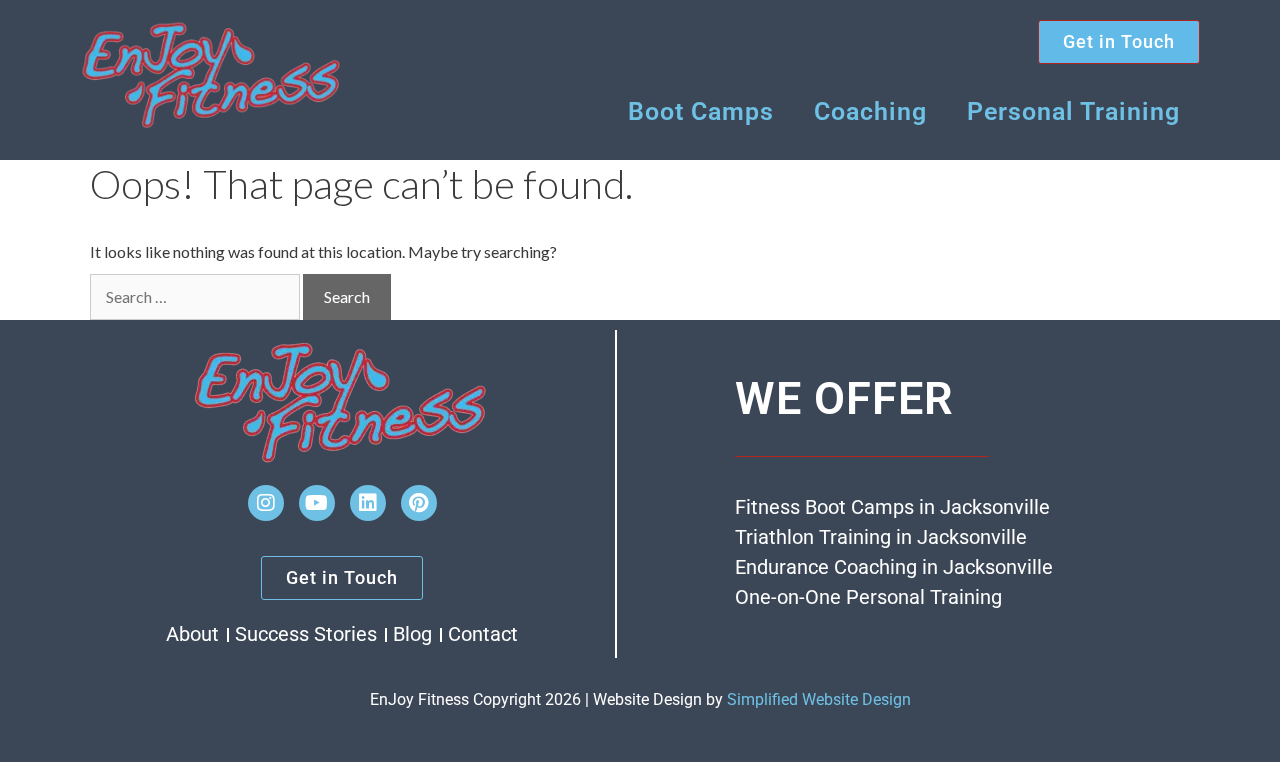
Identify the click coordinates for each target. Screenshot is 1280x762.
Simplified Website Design (819, 699)
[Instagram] (266, 503)
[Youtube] (317, 503)
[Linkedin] (368, 503)
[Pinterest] (419, 503)
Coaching (870, 111)
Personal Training (1073, 111)
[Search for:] (195, 297)
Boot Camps (701, 111)
